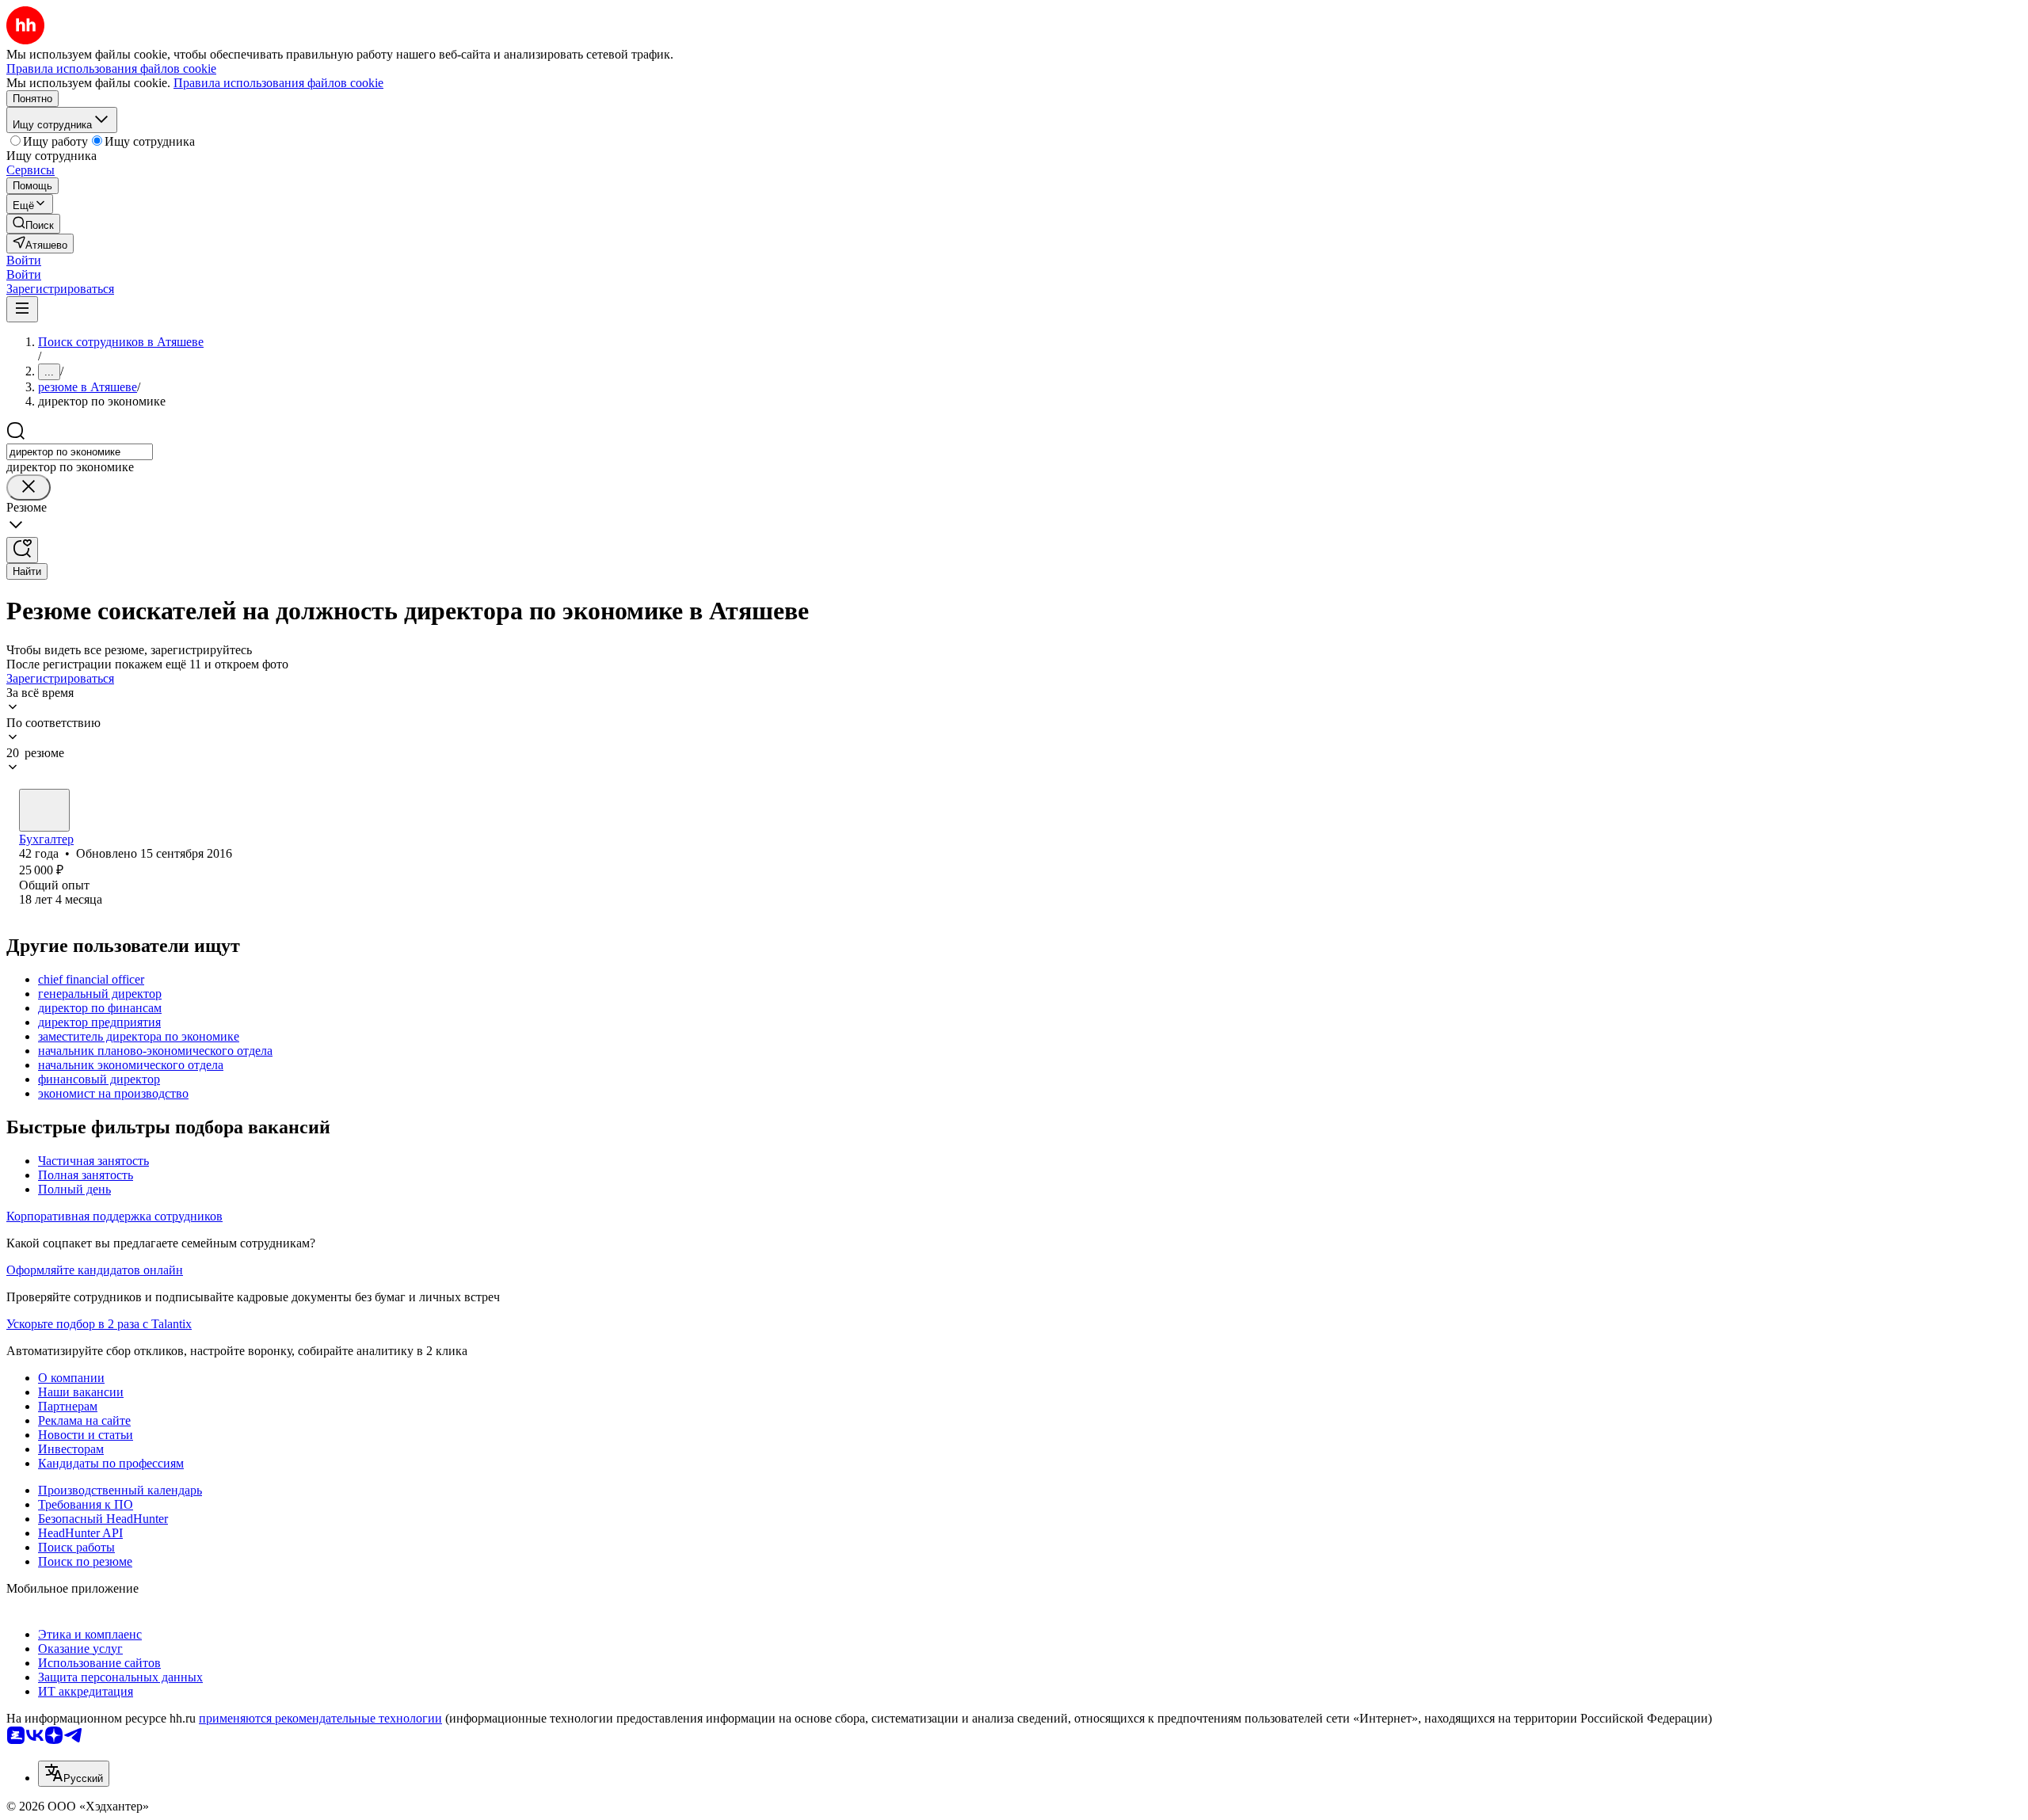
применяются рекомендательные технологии (320, 1718)
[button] (24, 260)
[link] (33, 224)
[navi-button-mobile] (22, 309)
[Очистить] (29, 487)
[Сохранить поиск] (22, 550)
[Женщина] (44, 810)
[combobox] (80, 452)
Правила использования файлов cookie (278, 83)
